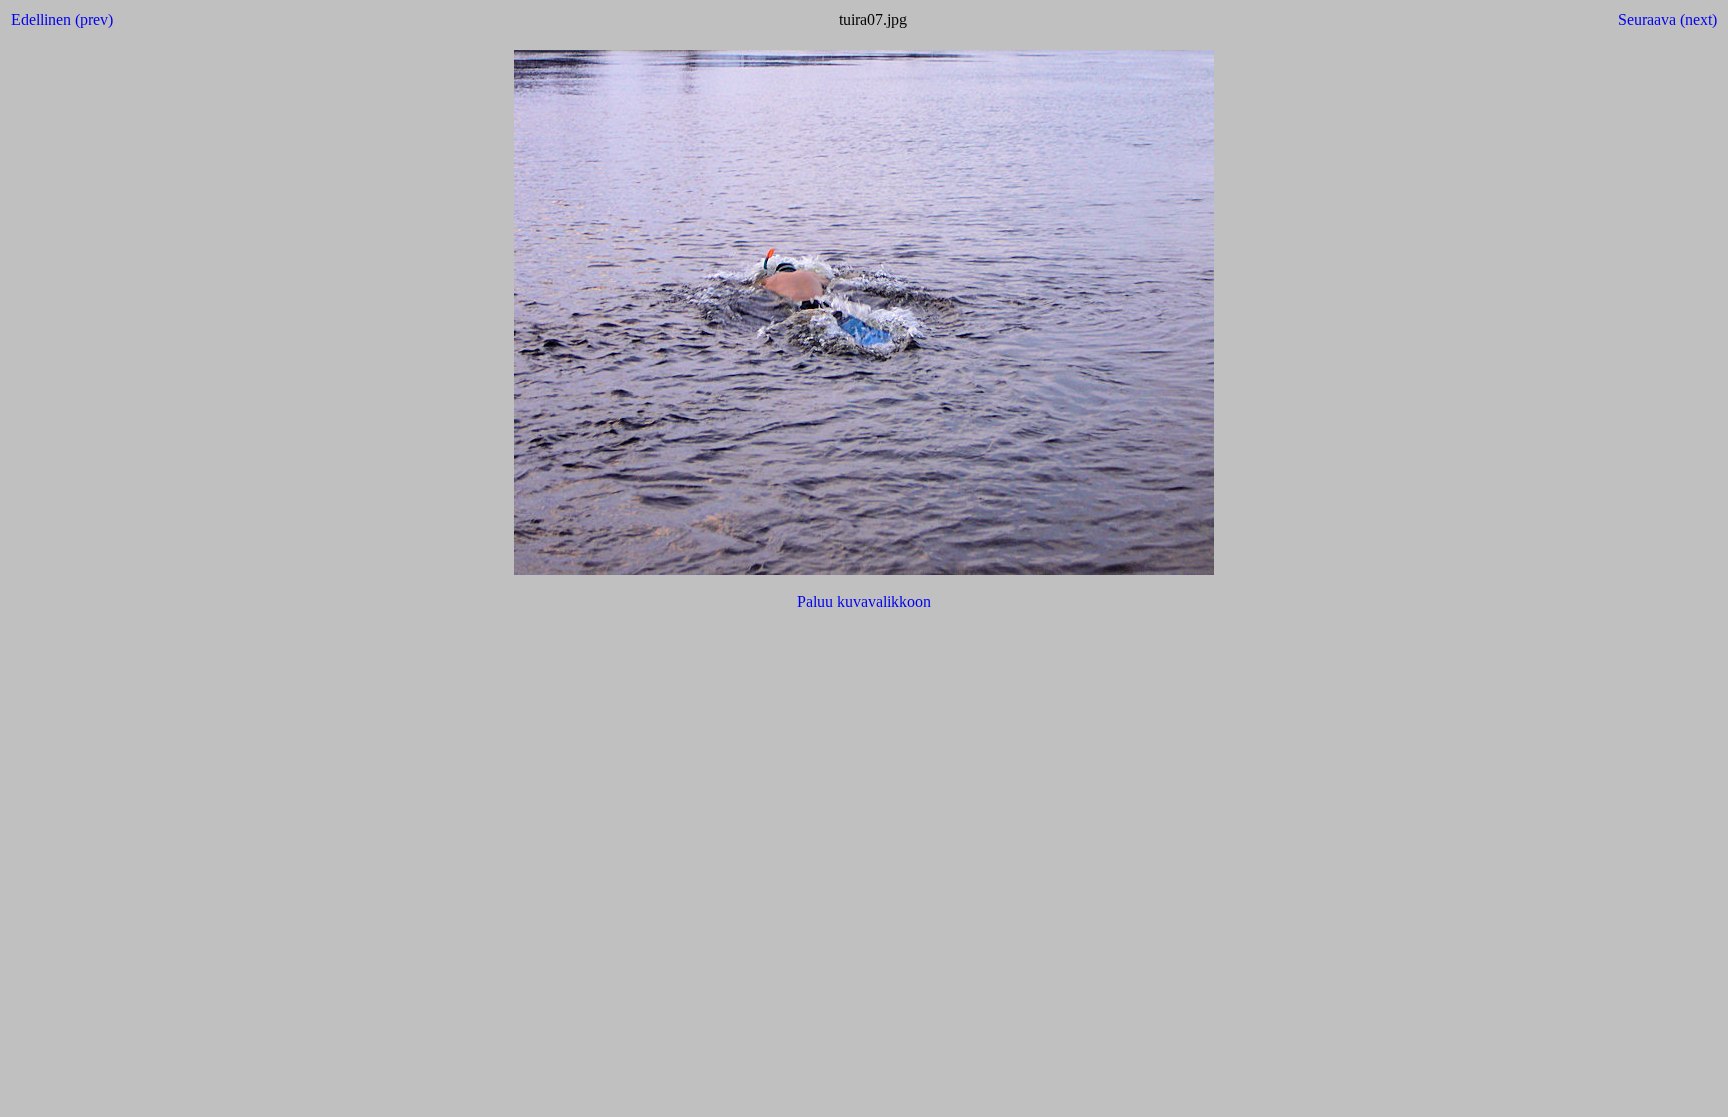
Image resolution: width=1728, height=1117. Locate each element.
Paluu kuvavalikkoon (864, 601)
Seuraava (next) (1667, 19)
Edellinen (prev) (62, 19)
